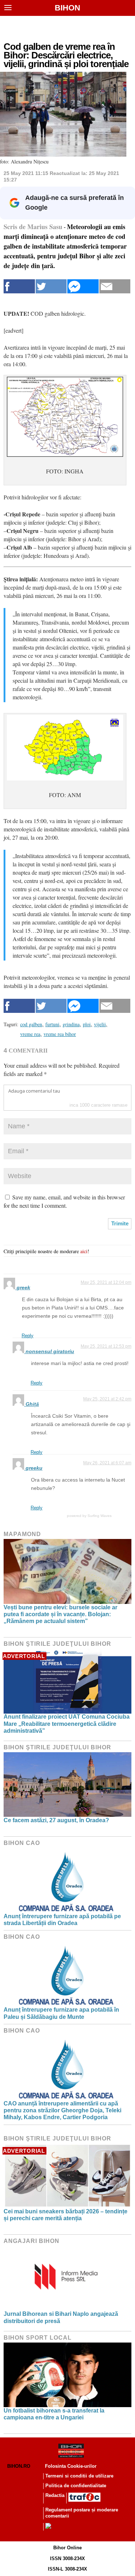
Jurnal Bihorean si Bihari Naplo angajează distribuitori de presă (61, 2317)
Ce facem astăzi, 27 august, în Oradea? (56, 1820)
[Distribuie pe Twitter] (51, 286)
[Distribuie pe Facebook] (19, 286)
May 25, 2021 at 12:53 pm (106, 1346)
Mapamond (22, 1534)
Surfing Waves (100, 1516)
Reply (28, 1336)
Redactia (55, 2495)
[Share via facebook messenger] (83, 286)
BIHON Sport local (38, 2338)
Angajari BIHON (31, 2241)
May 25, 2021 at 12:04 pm (106, 1282)
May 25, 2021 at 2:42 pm (107, 1399)
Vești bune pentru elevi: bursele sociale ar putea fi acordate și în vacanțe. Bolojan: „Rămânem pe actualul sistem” (60, 1614)
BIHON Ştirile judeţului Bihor (57, 1644)
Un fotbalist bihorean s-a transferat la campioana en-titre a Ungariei (54, 2414)
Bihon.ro (19, 2466)
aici (84, 1251)
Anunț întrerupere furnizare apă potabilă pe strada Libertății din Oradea (62, 1920)
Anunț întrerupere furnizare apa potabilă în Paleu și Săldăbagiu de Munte (61, 2013)
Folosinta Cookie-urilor (71, 2466)
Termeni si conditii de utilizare (79, 2476)
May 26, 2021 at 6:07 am (107, 1463)
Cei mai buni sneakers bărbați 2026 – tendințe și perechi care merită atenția (66, 2215)
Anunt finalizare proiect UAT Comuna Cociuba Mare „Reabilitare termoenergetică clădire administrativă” (67, 1724)
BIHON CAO (22, 1843)
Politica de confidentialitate (76, 2486)
